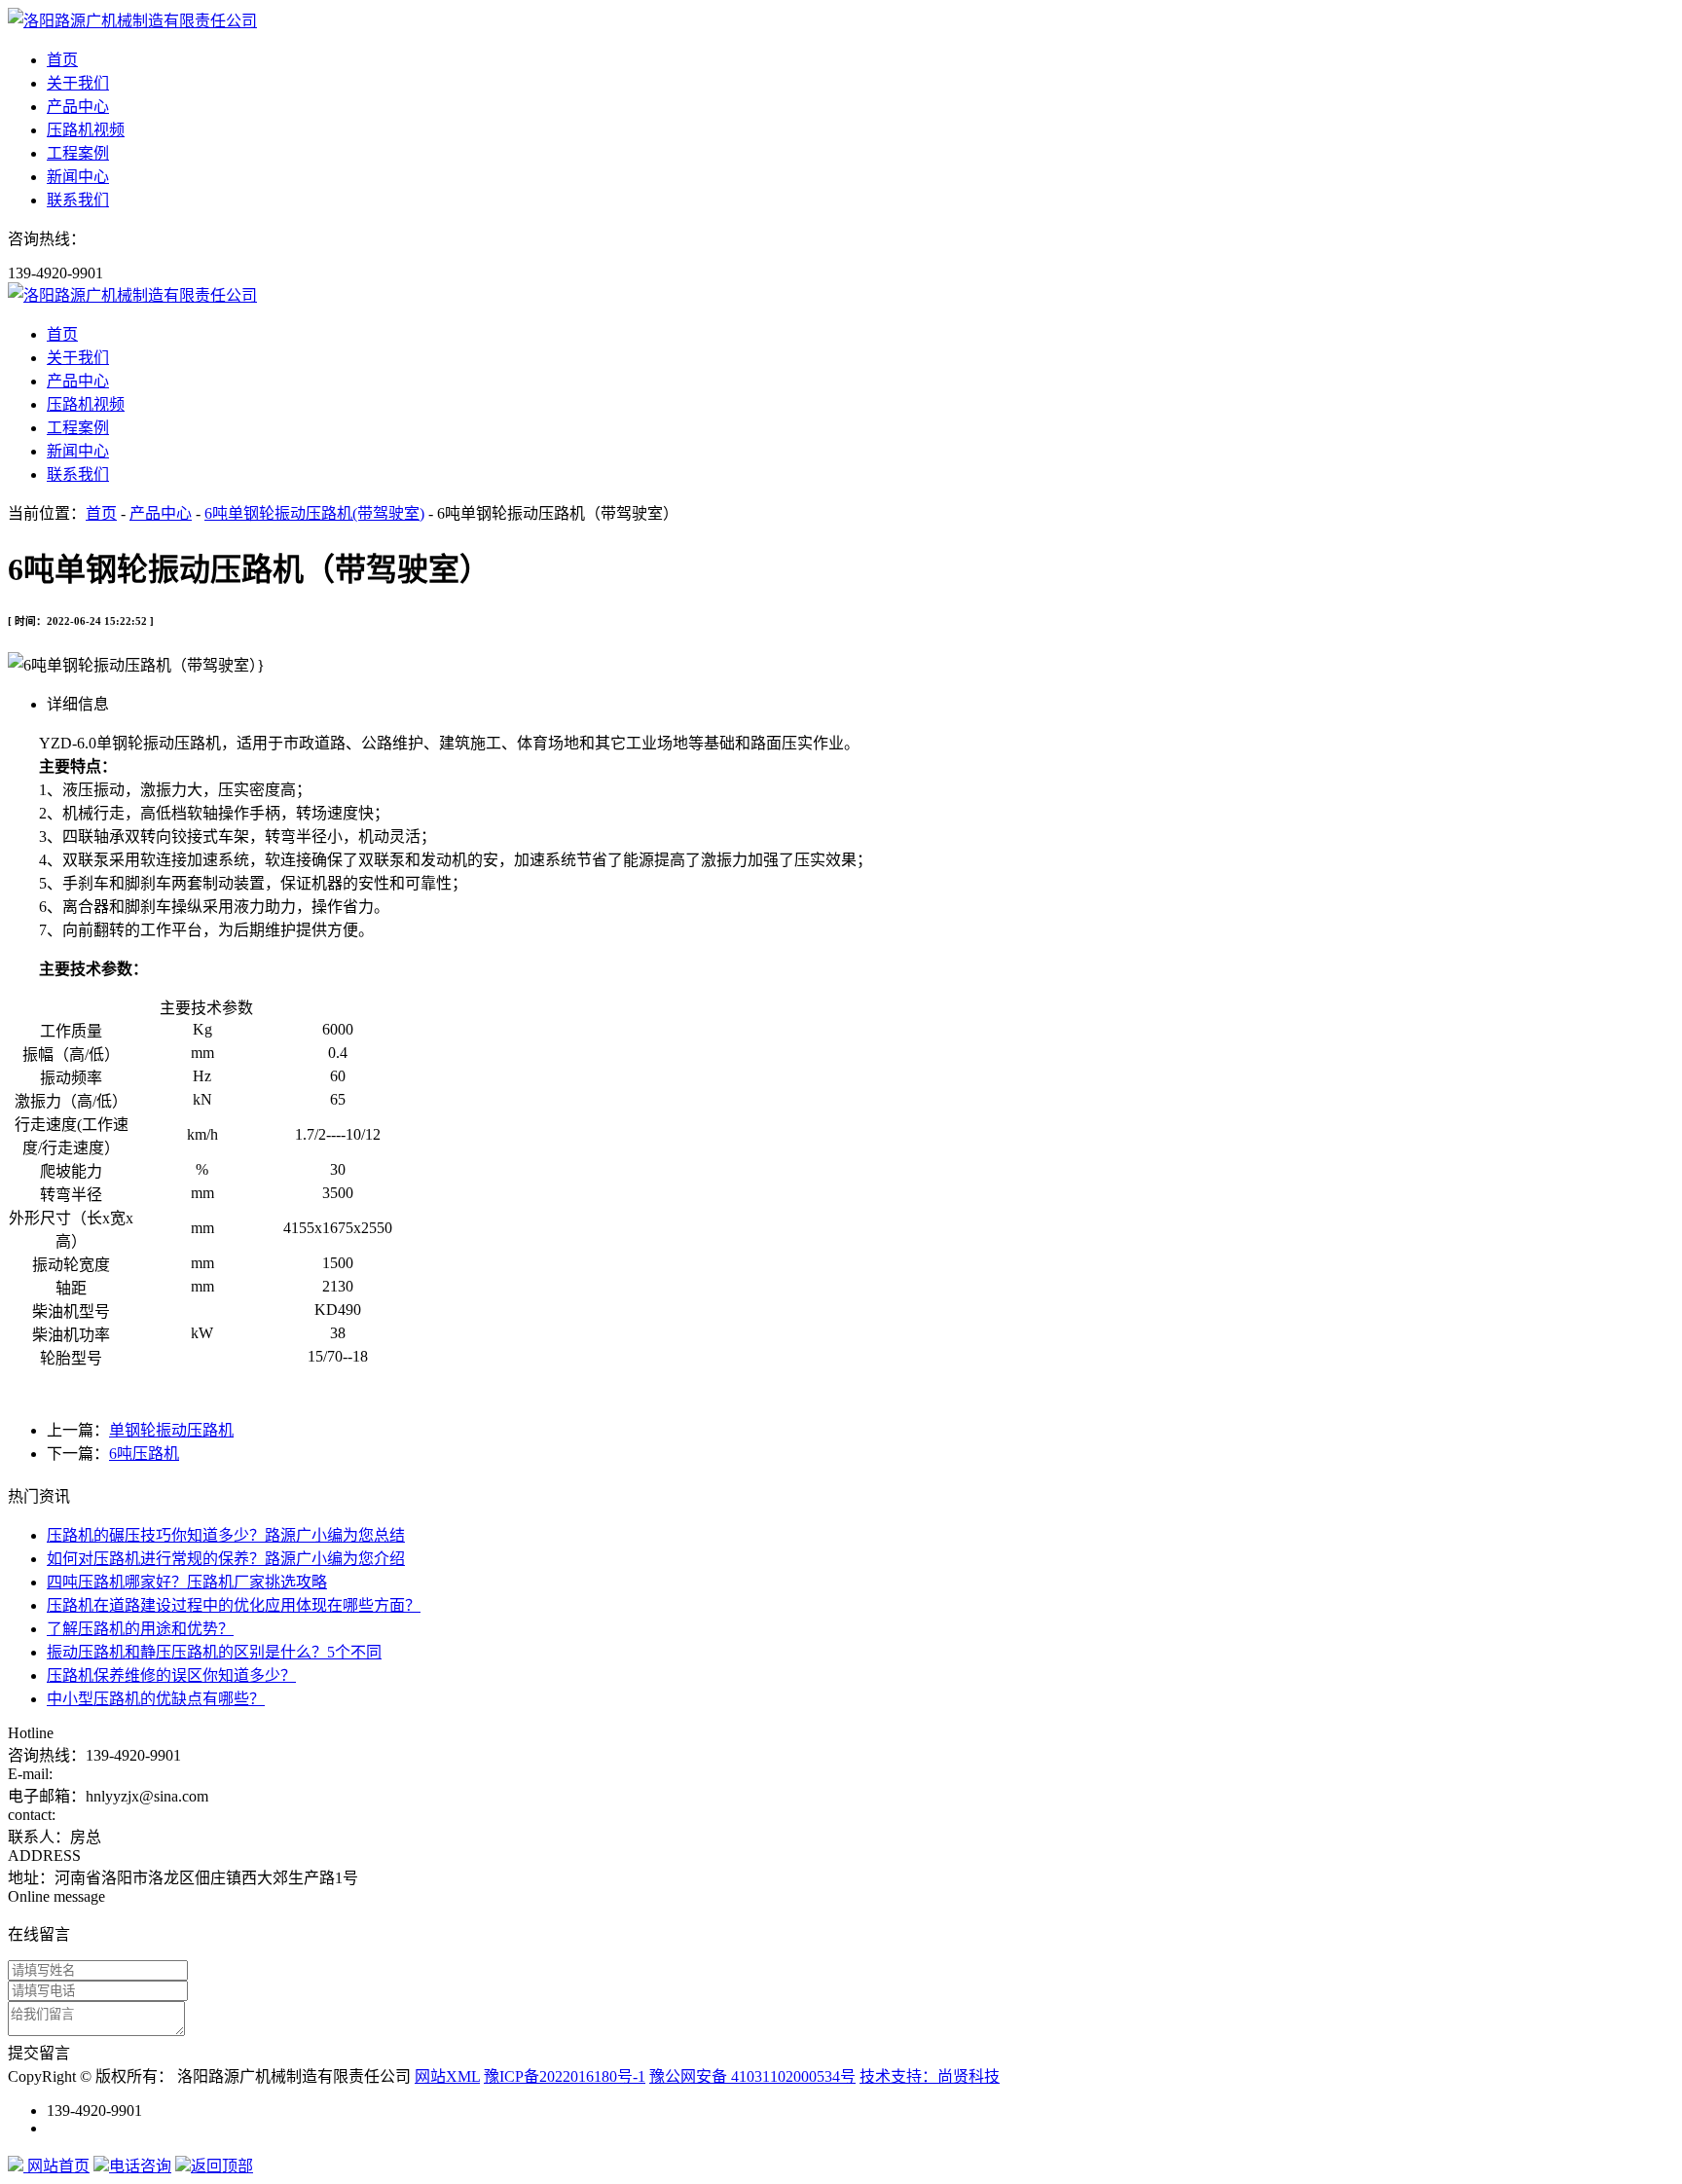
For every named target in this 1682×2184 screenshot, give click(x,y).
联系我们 (78, 200)
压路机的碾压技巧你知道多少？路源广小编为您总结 (226, 1535)
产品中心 (78, 107)
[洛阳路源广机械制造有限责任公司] (132, 21)
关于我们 (78, 83)
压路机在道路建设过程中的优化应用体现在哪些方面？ (234, 1605)
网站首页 (56, 2166)
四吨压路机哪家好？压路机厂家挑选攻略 (187, 1582)
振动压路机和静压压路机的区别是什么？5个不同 (214, 1652)
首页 (62, 60)
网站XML (447, 2076)
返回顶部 (222, 2166)
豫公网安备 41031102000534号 (752, 2076)
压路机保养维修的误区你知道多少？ (171, 1675)
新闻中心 (78, 177)
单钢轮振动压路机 (171, 1430)
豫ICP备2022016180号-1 (565, 2076)
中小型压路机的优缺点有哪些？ (156, 1699)
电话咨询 (140, 2166)
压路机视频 (86, 130)
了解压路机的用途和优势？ (140, 1629)
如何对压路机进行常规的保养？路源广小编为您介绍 (226, 1559)
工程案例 (78, 153)
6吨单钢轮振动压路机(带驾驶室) (314, 513)
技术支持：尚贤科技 (930, 2076)
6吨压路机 (144, 1454)
